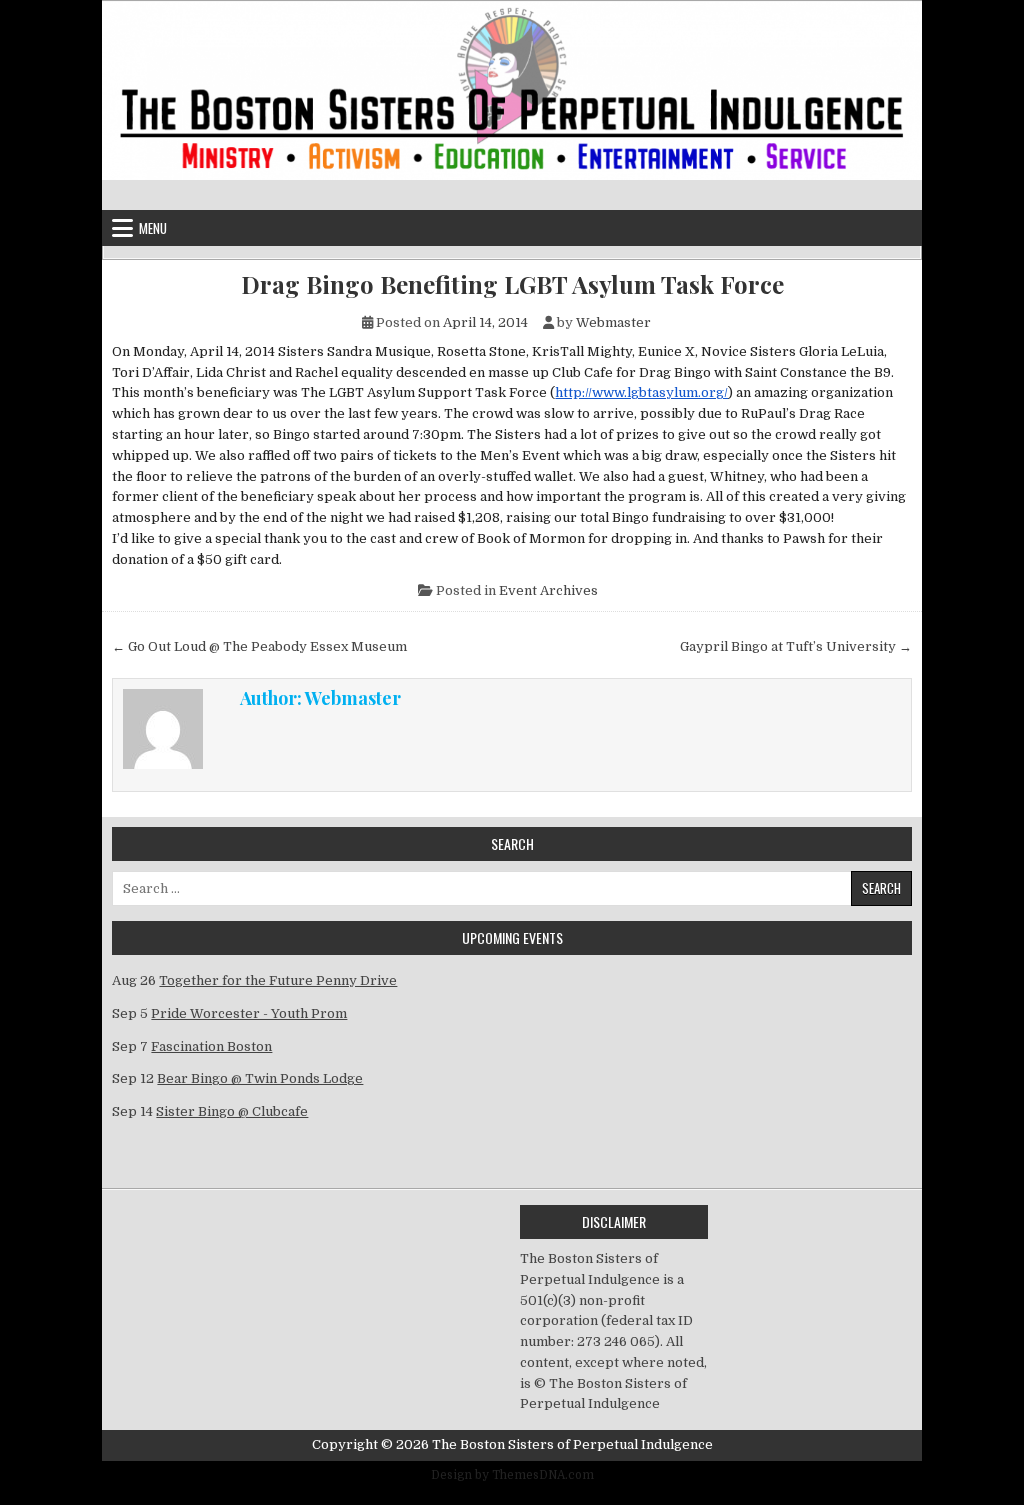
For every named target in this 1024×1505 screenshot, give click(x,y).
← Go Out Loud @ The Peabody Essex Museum (259, 646)
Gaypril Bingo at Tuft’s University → (796, 646)
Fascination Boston (211, 1046)
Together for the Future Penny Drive (278, 980)
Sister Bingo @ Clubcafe (232, 1111)
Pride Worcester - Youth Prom (249, 1013)
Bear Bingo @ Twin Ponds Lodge (260, 1078)
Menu (153, 228)
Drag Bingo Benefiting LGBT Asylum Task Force (512, 284)
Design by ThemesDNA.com (512, 1475)
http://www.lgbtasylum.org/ (641, 392)
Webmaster (613, 322)
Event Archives (548, 590)
